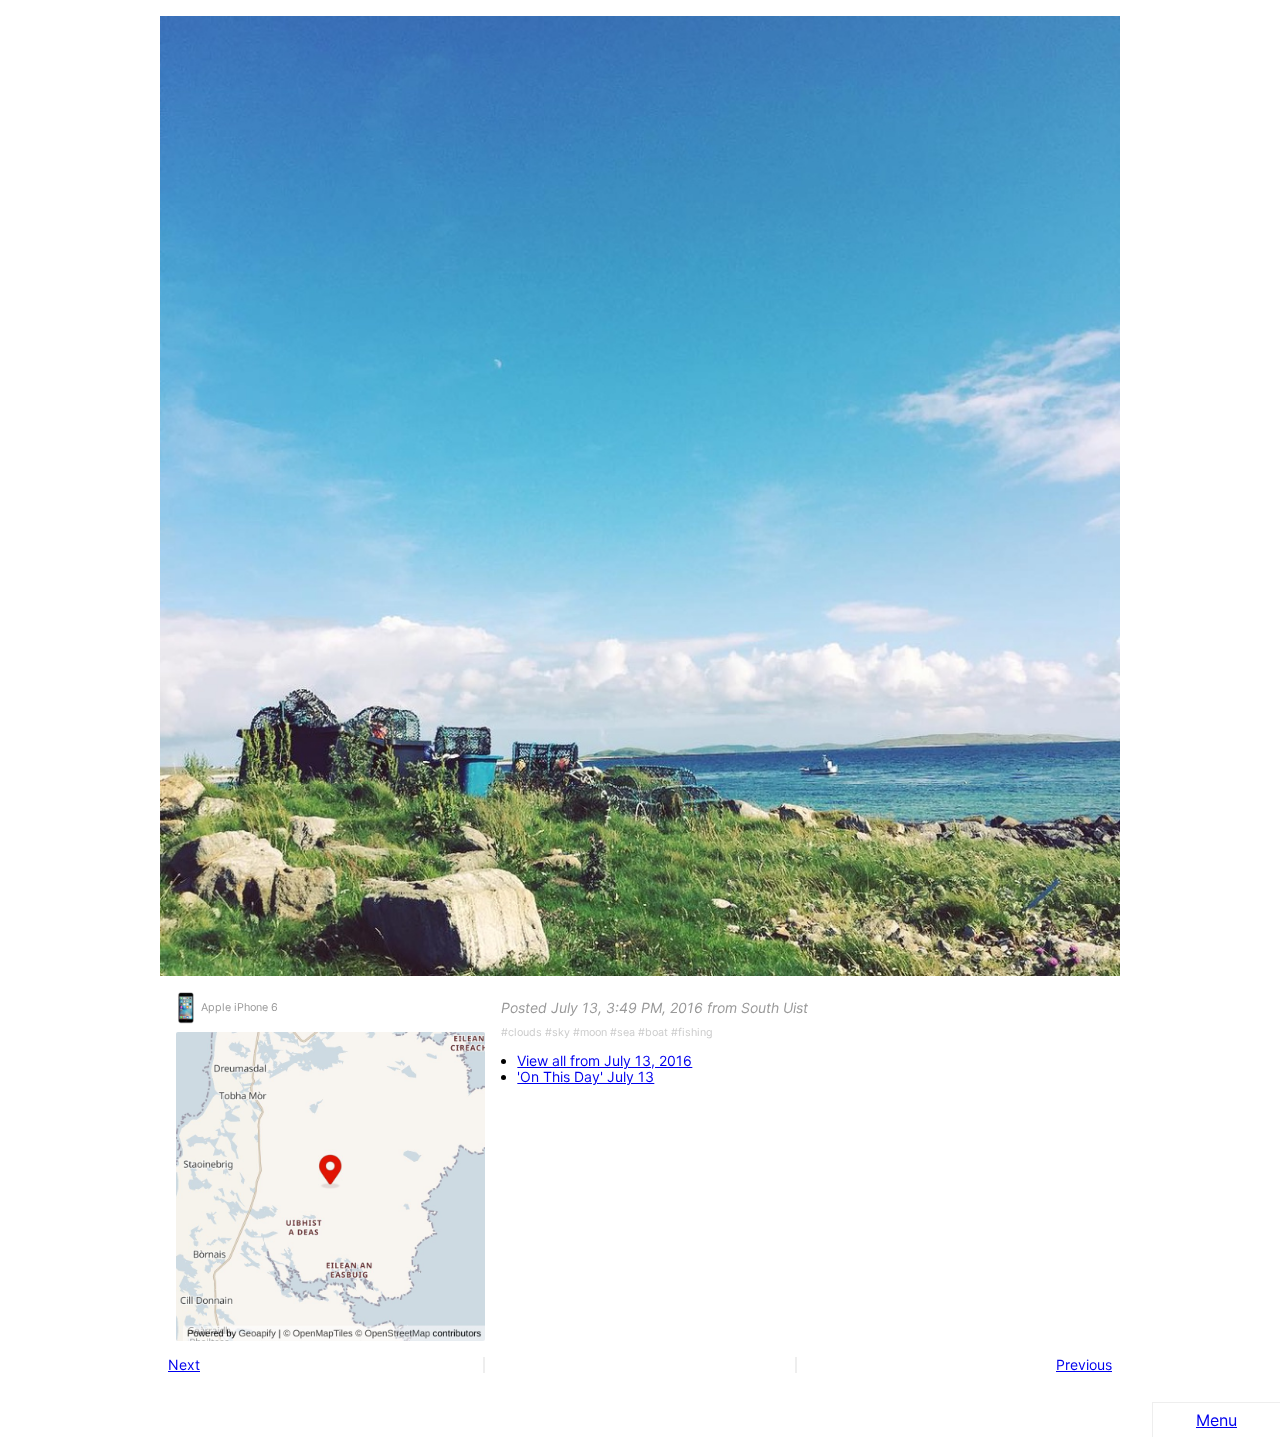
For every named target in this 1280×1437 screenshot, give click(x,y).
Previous (1084, 1364)
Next (184, 1364)
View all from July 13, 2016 (604, 1061)
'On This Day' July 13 (585, 1077)
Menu (1216, 1420)
